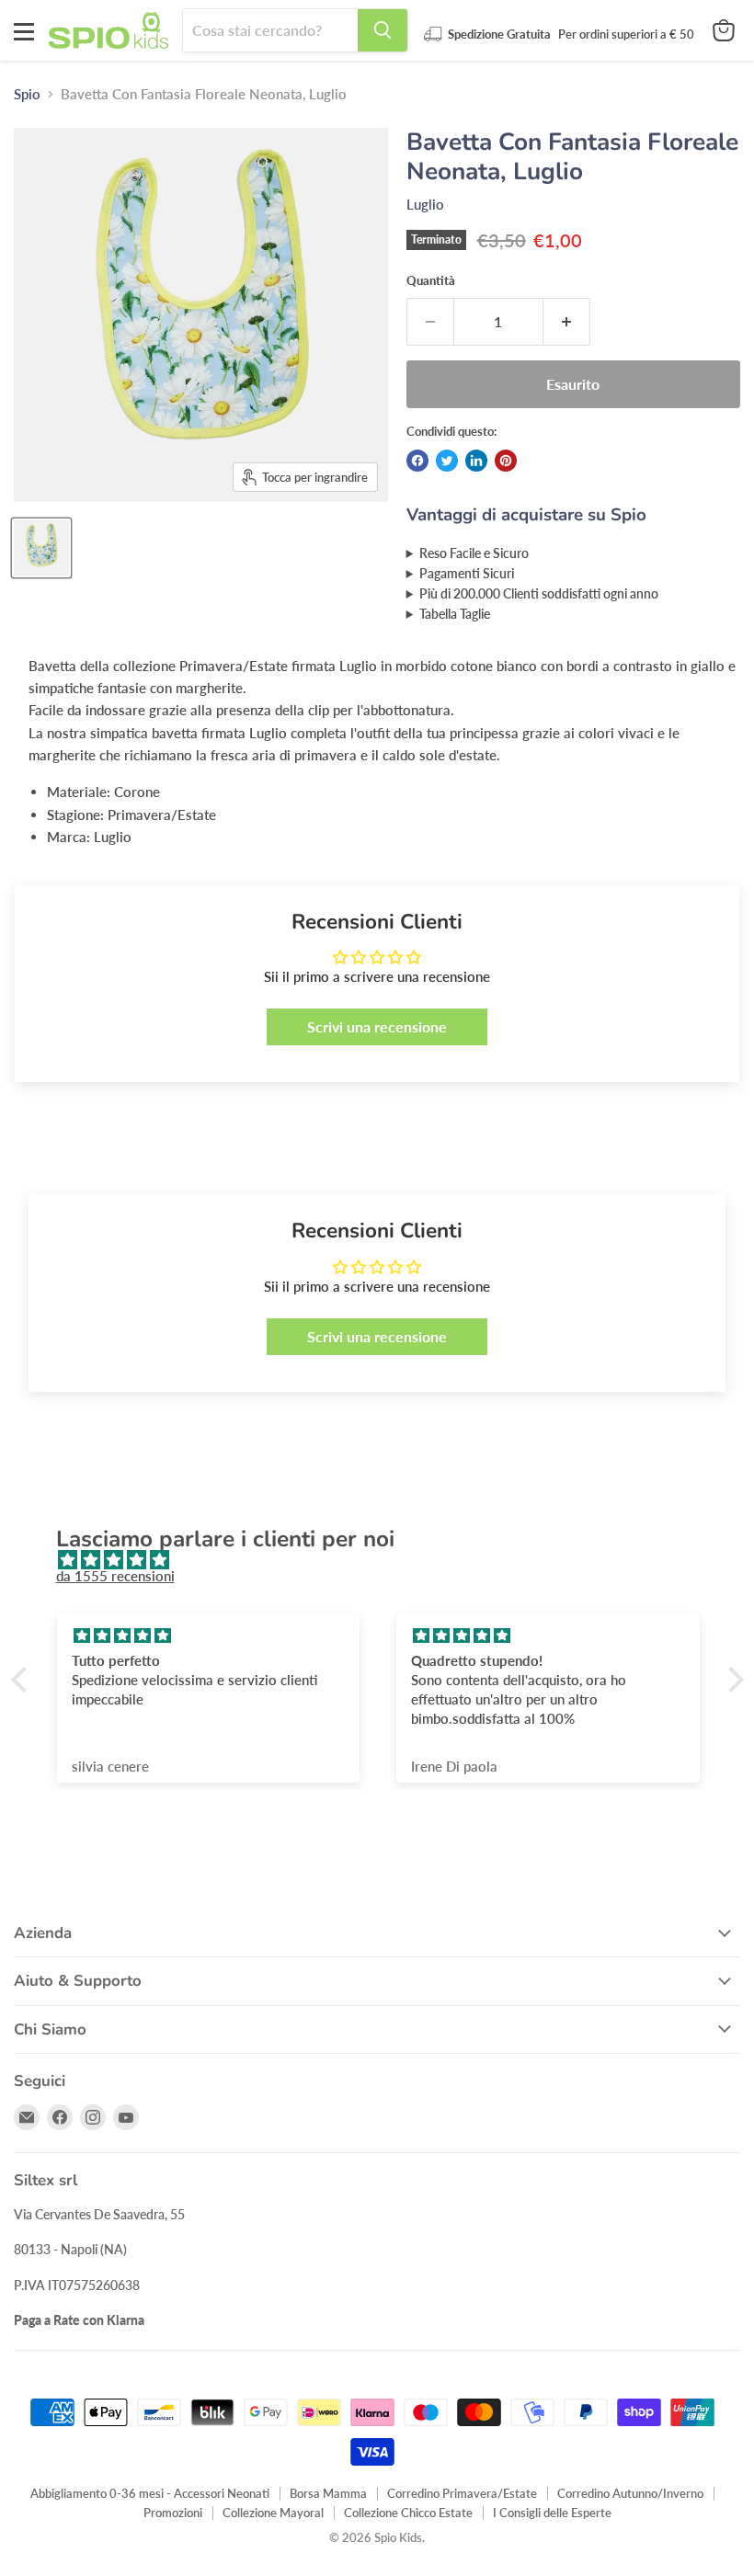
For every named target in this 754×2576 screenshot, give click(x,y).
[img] (387, 1560)
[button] (23, 1680)
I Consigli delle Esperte (552, 2513)
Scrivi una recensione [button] (377, 1026)
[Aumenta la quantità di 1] (567, 322)
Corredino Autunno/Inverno (630, 2493)
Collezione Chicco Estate (408, 2513)
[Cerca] (383, 30)
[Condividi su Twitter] (447, 461)
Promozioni (173, 2513)
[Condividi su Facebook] (417, 461)
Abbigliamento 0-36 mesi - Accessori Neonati (150, 2493)
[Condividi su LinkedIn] (476, 461)
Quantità (431, 281)
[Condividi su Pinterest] (506, 461)
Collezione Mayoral (273, 2513)
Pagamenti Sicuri (467, 574)
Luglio (425, 204)
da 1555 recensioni (115, 1576)
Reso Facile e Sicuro (474, 553)
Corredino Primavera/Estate (462, 2493)
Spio (27, 94)
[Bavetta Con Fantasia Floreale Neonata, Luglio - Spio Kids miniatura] (41, 548)
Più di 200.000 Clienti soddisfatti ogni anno (539, 594)
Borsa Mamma (328, 2493)
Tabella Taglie (455, 614)
